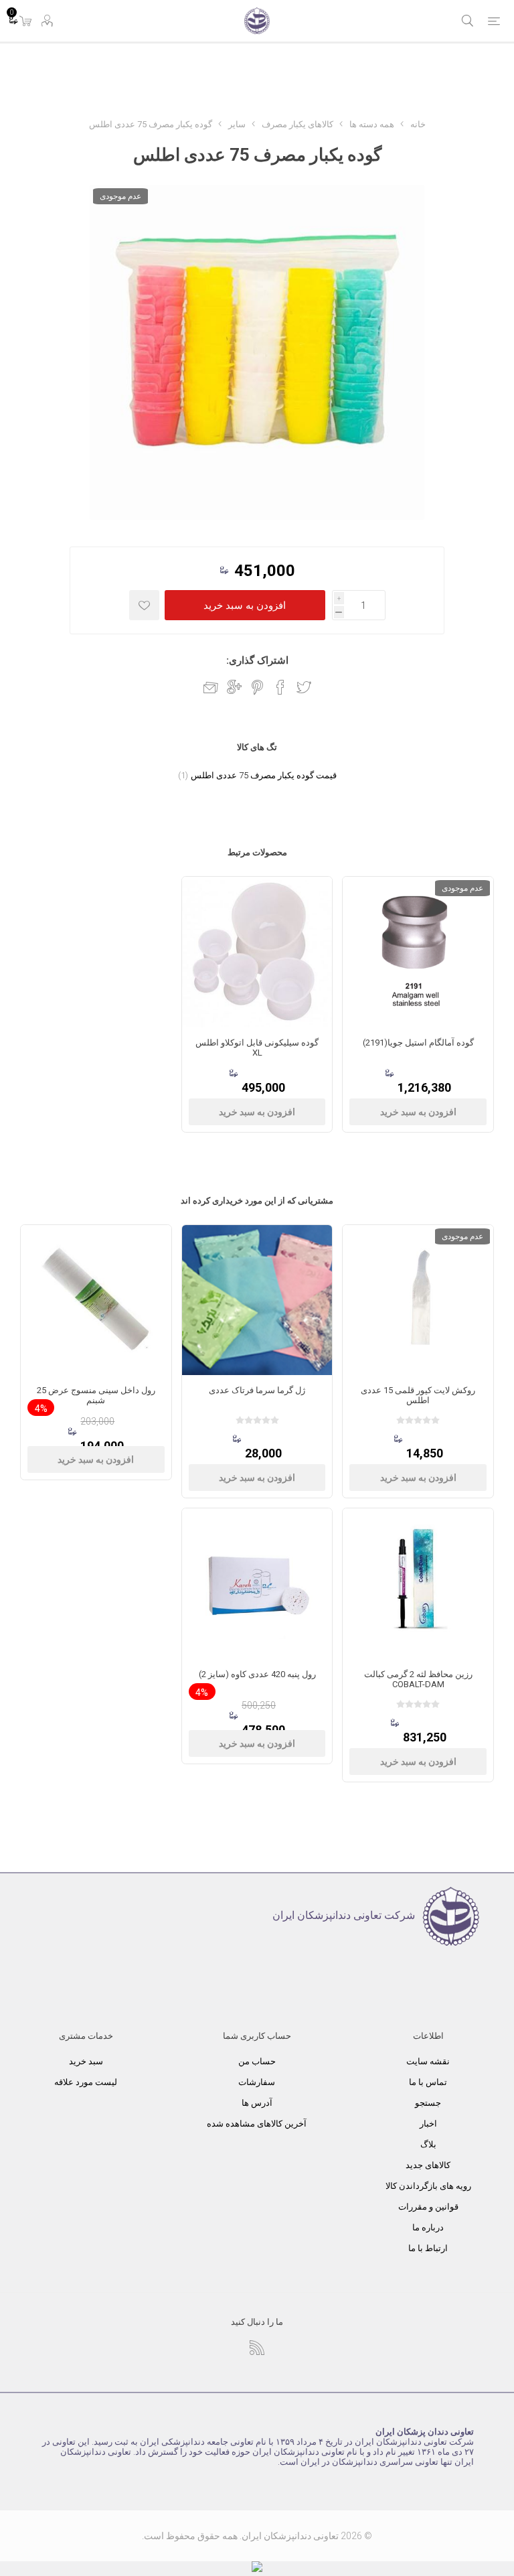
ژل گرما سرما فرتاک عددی (257, 1390)
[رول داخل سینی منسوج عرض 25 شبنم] (96, 1300)
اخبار (428, 2124)
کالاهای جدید (428, 2165)
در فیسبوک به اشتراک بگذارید (280, 687)
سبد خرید (86, 2061)
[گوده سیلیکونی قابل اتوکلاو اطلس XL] (257, 952)
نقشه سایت (428, 2061)
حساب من (257, 2061)
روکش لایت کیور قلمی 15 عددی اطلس (418, 1395)
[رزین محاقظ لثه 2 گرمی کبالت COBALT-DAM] (418, 1584)
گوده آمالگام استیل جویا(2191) (418, 1043)
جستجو (428, 2103)
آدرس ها (257, 2103)
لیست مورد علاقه (86, 2082)
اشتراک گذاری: (257, 660)
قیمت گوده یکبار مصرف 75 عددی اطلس (264, 775)
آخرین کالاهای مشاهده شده (257, 2124)
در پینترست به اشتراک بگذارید (257, 687)
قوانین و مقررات (428, 2207)
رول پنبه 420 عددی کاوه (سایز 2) (257, 1674)
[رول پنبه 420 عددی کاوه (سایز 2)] (257, 1584)
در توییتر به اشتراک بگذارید (304, 687)
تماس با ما (428, 2082)
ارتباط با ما (428, 2248)
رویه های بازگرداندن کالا (428, 2186)
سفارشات (257, 2082)
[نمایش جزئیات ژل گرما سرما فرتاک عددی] (257, 1300)
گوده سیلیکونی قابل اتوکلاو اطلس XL (257, 1048)
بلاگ (428, 2144)
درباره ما (428, 2227)
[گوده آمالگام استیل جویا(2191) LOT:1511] (418, 952)
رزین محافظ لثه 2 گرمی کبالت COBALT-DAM (418, 1679)
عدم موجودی (120, 196)
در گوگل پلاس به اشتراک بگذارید (234, 687)
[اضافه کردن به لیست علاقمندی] (144, 605)
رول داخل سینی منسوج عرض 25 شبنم (96, 1395)
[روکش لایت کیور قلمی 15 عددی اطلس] (418, 1300)
